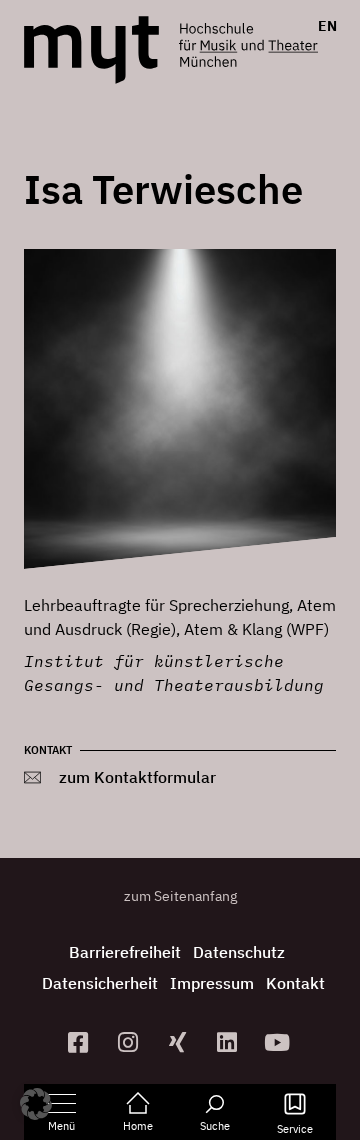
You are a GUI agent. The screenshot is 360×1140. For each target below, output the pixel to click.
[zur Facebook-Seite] (81, 1042)
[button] (36, 1104)
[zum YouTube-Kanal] (280, 1042)
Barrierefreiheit (125, 952)
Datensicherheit (100, 983)
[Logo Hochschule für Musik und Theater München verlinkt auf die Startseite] (91, 50)
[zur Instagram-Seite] (130, 1042)
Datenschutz (239, 952)
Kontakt (295, 983)
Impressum (212, 983)
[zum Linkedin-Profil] (230, 1042)
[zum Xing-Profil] (180, 1042)
